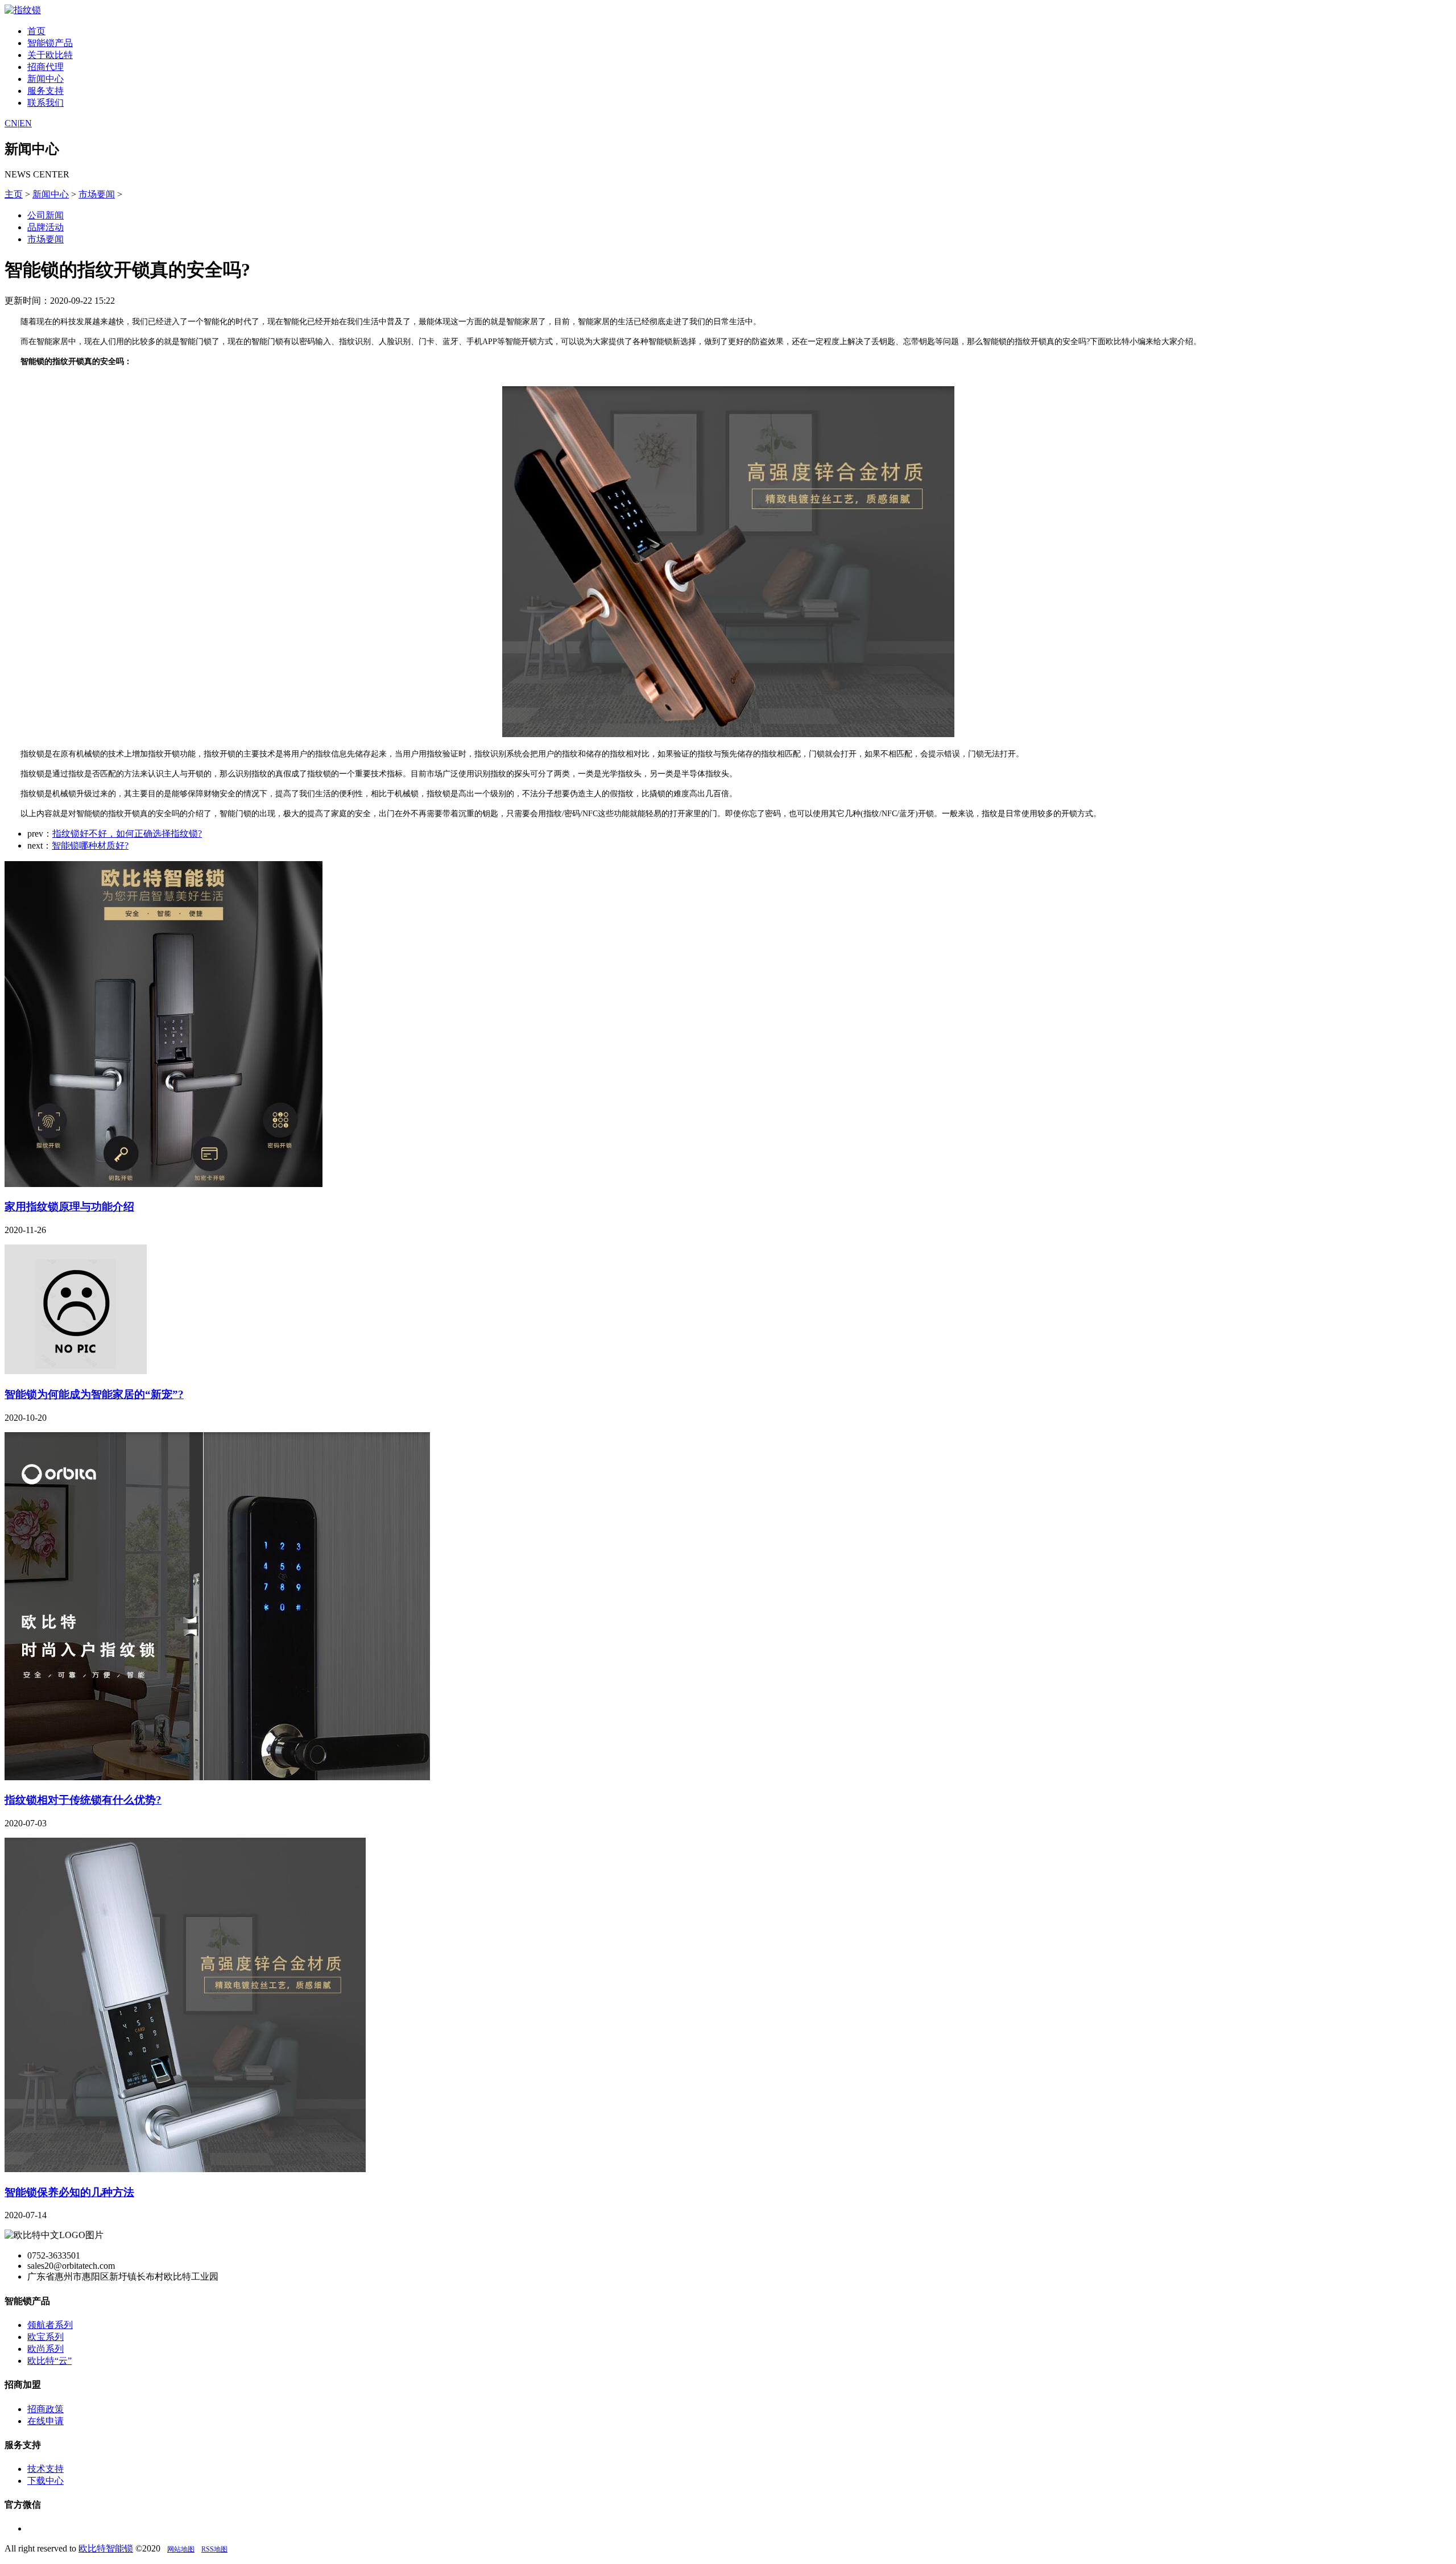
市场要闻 (97, 194)
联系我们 (45, 103)
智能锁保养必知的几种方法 (69, 2192)
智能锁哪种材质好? (90, 845)
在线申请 (45, 2421)
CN (11, 123)
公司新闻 (45, 215)
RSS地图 (214, 2549)
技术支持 (45, 2469)
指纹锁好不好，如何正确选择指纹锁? (127, 834)
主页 (14, 194)
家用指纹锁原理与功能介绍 (69, 1207)
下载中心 (45, 2481)
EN (26, 123)
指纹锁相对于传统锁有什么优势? (83, 1800)
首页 (36, 31)
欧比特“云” (49, 2361)
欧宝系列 (45, 2337)
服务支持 (45, 91)
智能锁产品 (50, 43)
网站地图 (181, 2549)
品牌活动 (45, 227)
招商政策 (45, 2409)
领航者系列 (50, 2325)
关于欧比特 (50, 55)
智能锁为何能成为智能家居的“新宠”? (94, 1394)
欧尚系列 (45, 2349)
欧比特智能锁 (106, 2548)
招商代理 (45, 67)
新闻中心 (45, 79)
